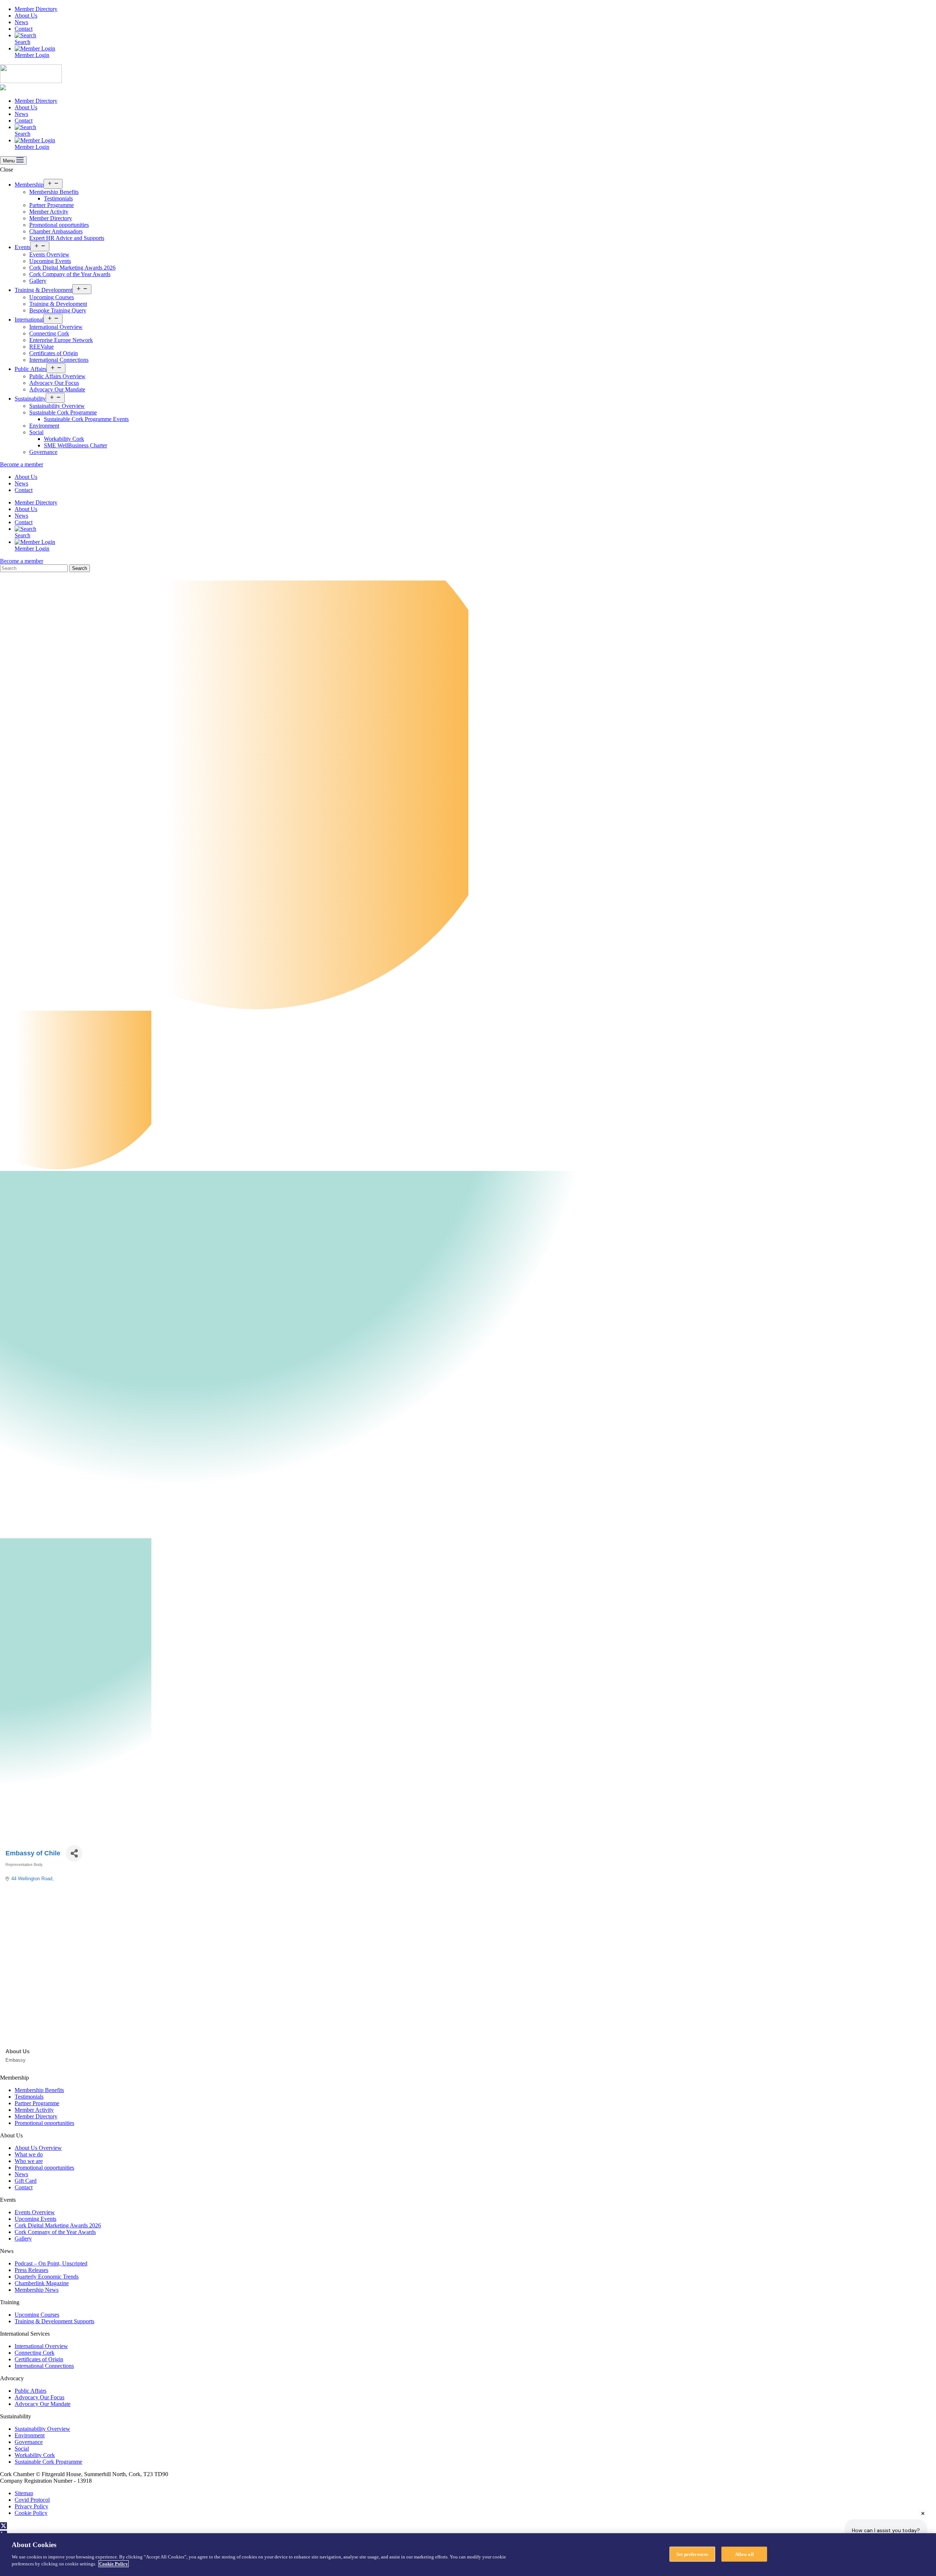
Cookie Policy (31, 2513)
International (29, 320)
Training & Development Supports (54, 2321)
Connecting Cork (49, 333)
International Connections (59, 360)
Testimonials (58, 198)
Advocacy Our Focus (54, 383)
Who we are (29, 2161)
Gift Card (26, 2181)
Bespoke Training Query (58, 310)
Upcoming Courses (52, 297)
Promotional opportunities (59, 225)
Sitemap (24, 2493)
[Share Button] (74, 1853)
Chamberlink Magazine (42, 2283)
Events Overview (49, 254)
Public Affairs (31, 369)
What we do (29, 2154)
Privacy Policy (31, 2506)
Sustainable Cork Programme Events (86, 419)
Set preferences (692, 2554)
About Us (26, 16)
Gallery (38, 281)
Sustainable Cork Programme (63, 412)
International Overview (56, 327)
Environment (44, 426)
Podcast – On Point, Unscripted (51, 2263)
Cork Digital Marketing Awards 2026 (72, 268)
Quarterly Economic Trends (47, 2277)
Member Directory (36, 9)
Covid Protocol (32, 2500)
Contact (24, 29)
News (21, 22)
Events (22, 247)
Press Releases (31, 2270)
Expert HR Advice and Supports (67, 238)
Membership (29, 185)
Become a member (22, 464)
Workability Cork (64, 439)
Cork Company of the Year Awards (70, 274)
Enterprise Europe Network (61, 340)
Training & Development (44, 290)
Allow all (744, 2554)
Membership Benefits (54, 192)
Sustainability (30, 399)
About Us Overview (38, 2148)
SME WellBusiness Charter (76, 445)
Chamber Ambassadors (56, 231)
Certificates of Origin (54, 353)
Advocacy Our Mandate (57, 389)
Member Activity (49, 212)
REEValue (41, 347)
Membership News (37, 2290)
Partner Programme (52, 205)
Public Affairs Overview (57, 376)
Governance (43, 452)
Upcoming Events (50, 261)
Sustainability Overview (57, 406)
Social (36, 432)
